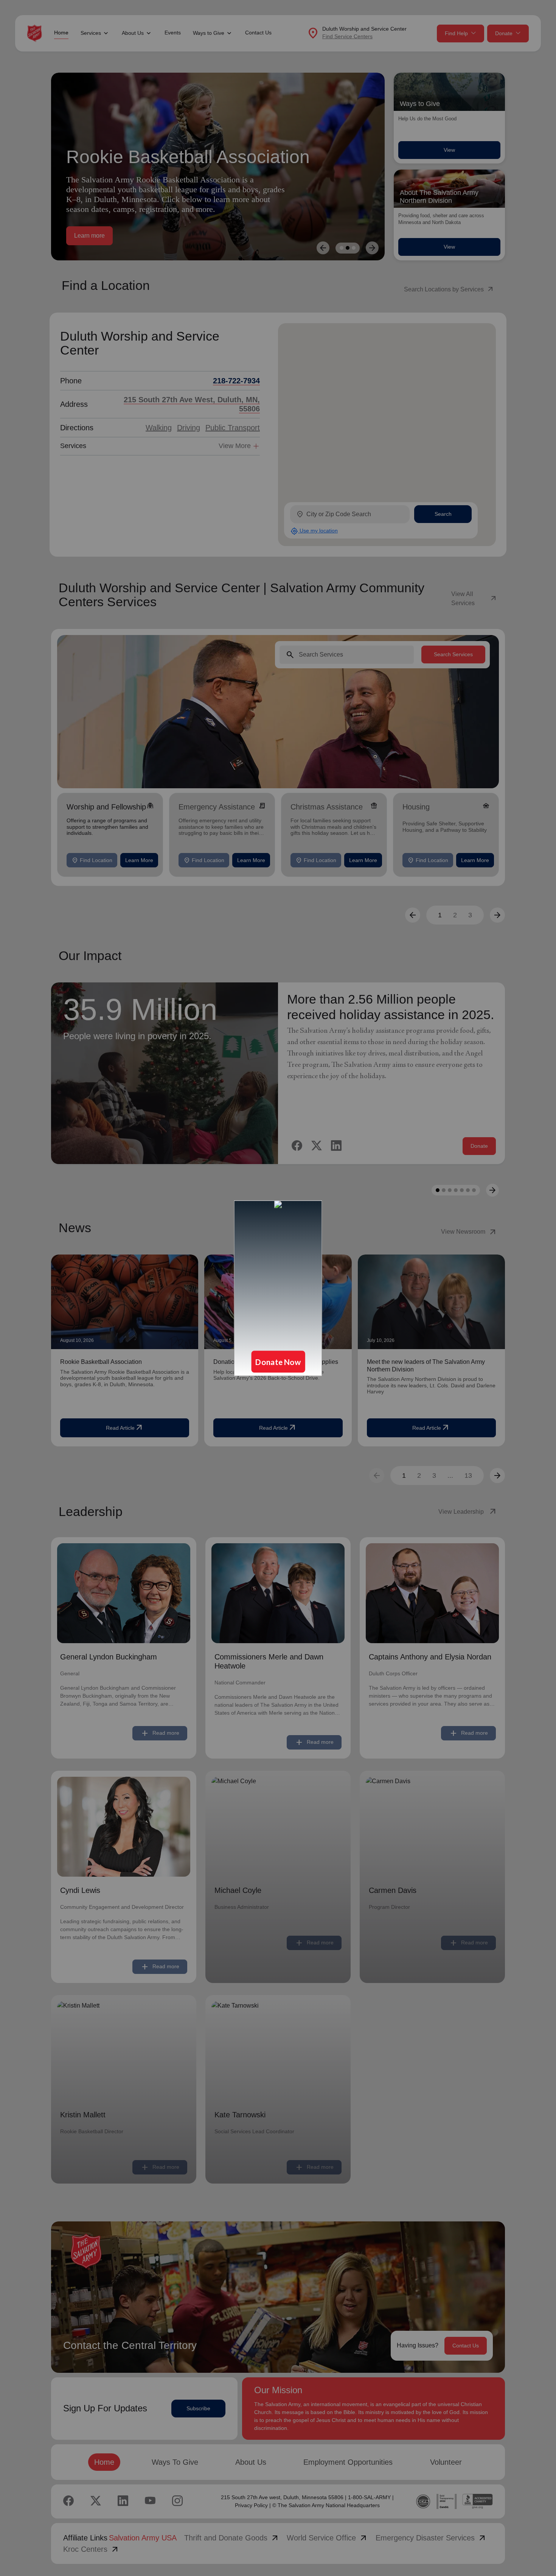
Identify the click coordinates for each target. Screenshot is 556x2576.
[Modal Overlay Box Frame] (278, 1288)
